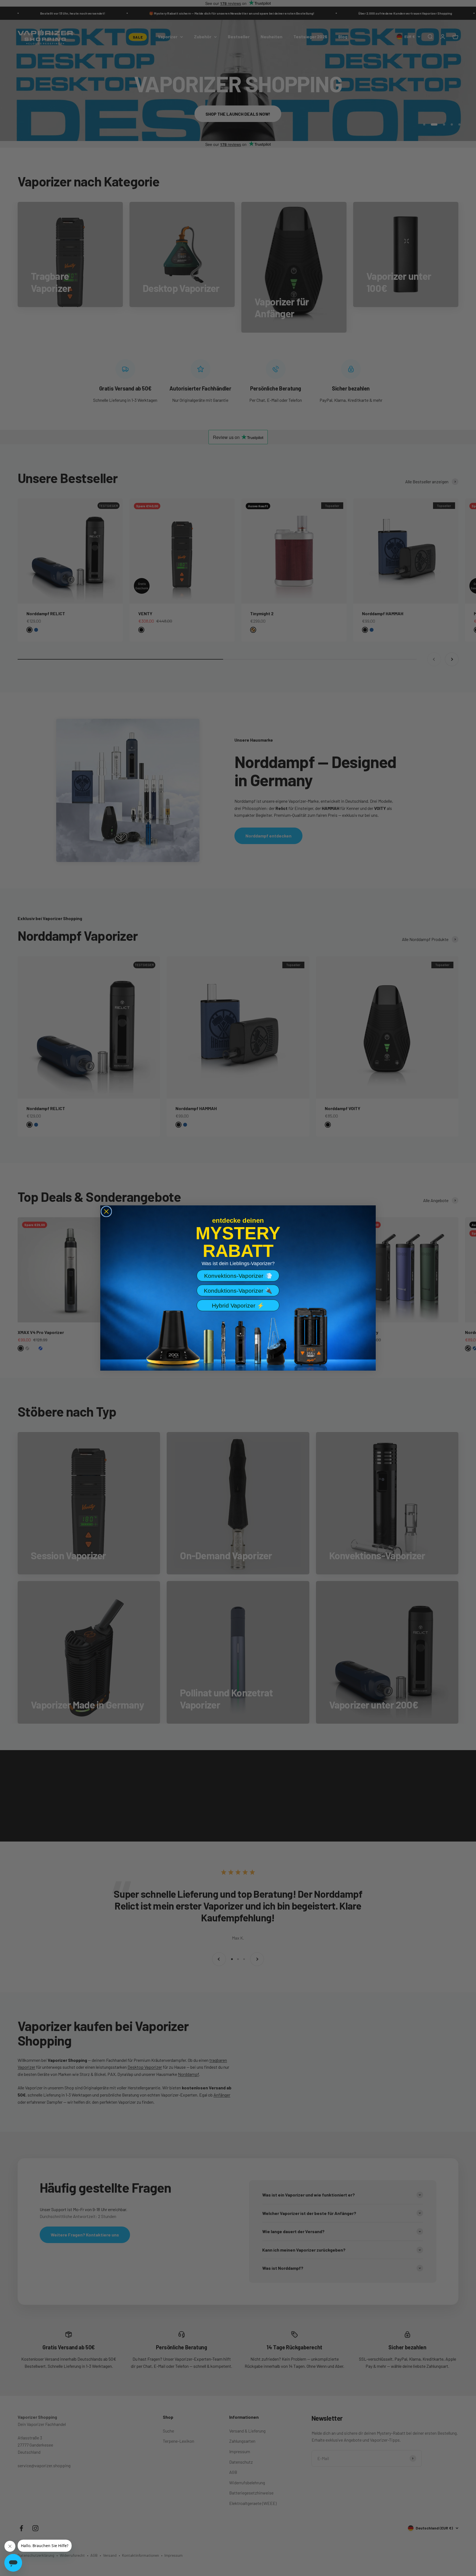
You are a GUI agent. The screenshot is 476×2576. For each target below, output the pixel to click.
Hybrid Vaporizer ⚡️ (238, 1305)
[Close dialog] (106, 1211)
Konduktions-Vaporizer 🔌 (238, 1291)
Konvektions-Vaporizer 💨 (238, 1276)
